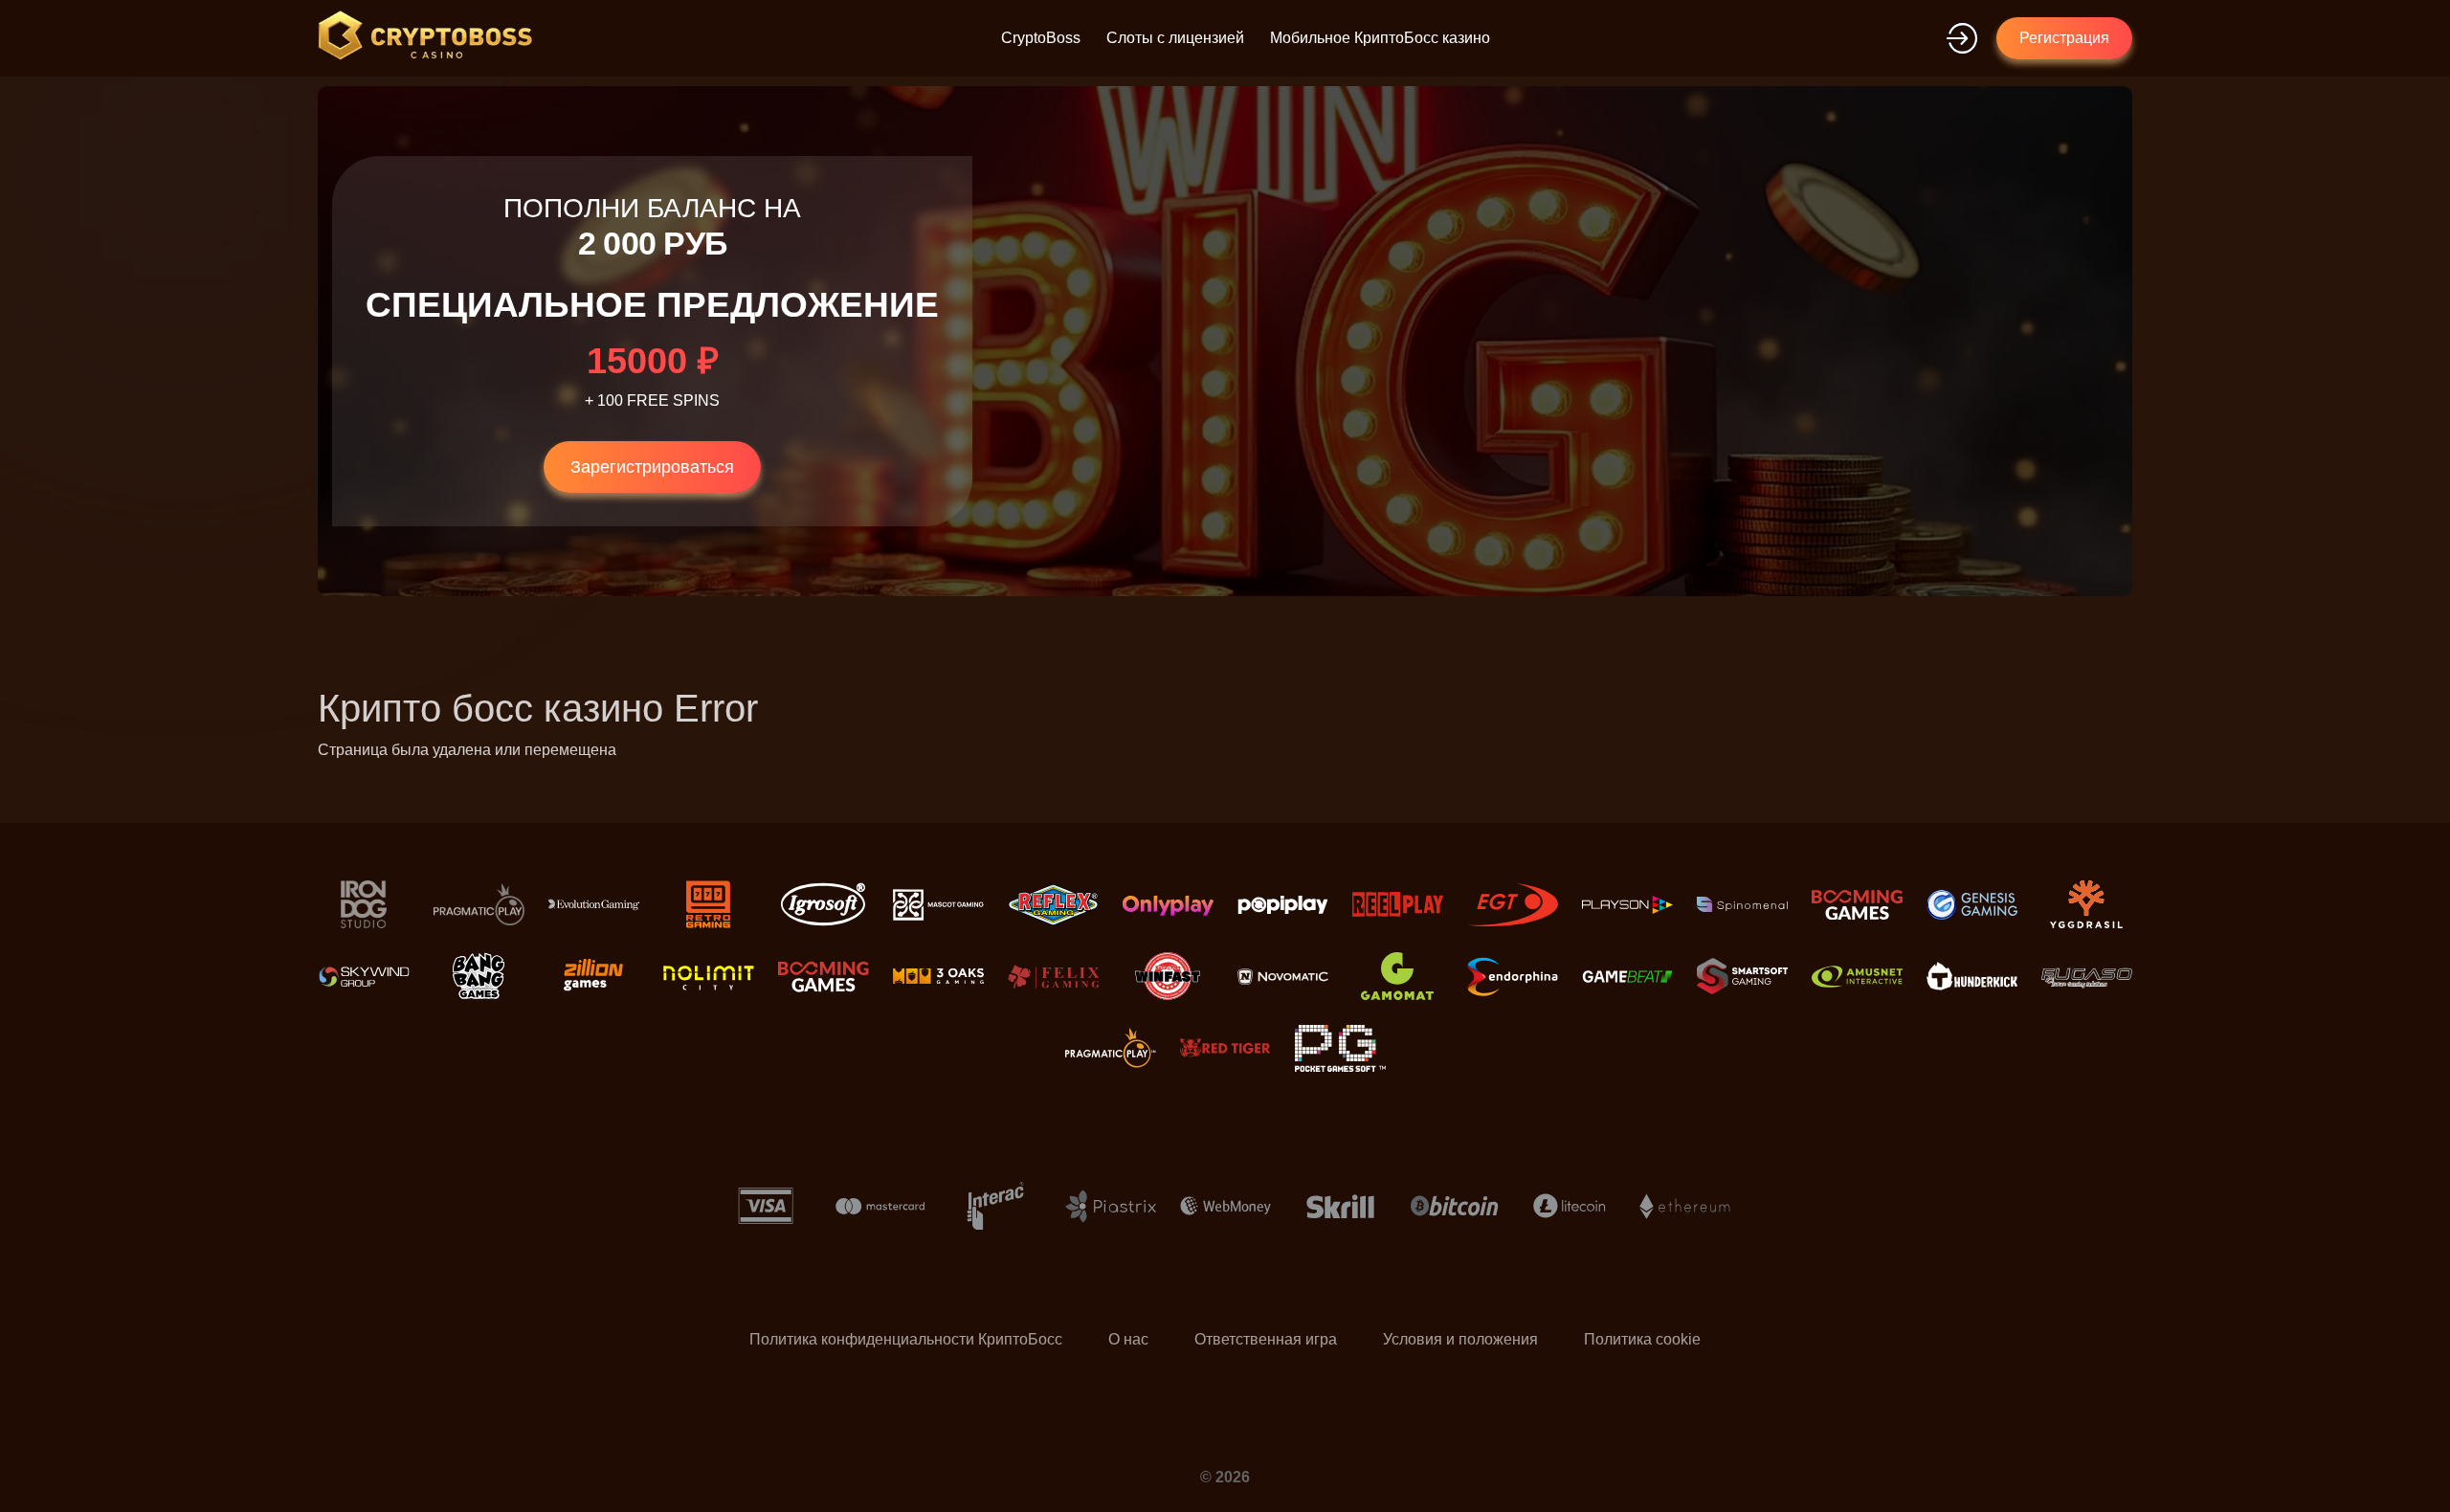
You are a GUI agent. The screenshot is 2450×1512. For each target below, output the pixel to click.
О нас (1128, 1339)
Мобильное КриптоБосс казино (1380, 38)
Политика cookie (1642, 1339)
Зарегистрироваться (652, 467)
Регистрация (2064, 38)
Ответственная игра (1266, 1339)
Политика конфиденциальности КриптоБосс (906, 1339)
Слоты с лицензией (1175, 38)
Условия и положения (1460, 1339)
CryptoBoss (1041, 38)
